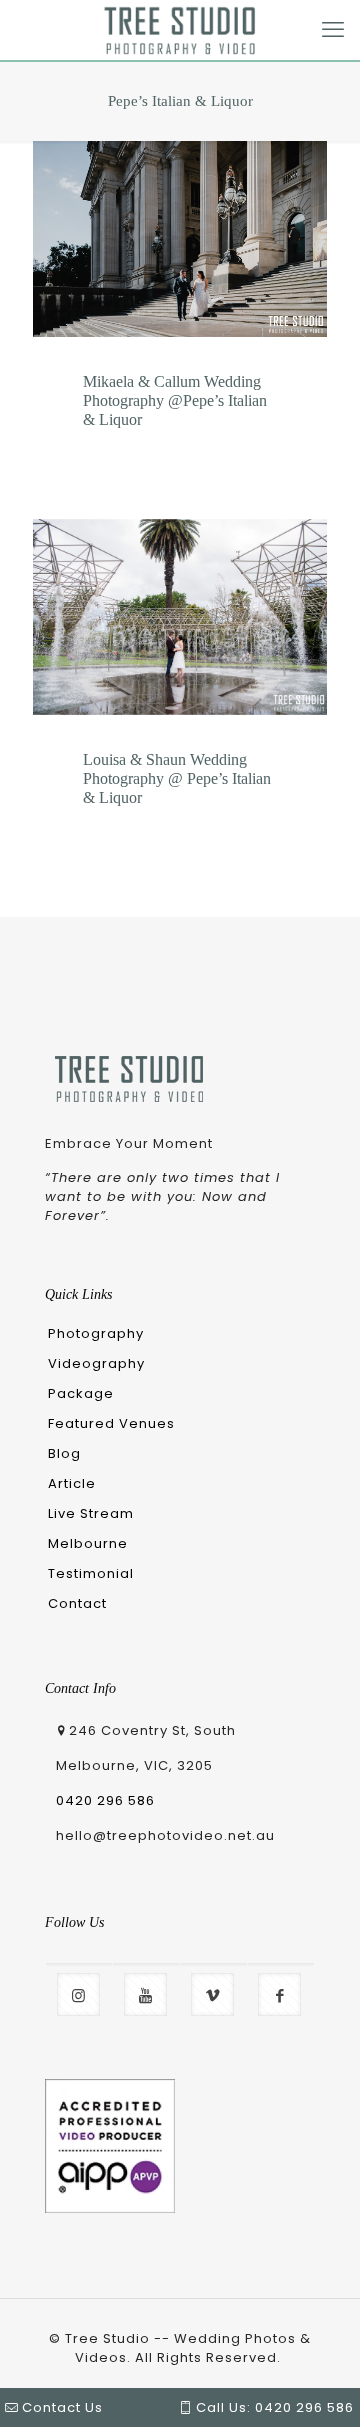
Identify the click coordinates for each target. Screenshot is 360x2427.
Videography (96, 1363)
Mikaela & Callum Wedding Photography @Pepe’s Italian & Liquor (175, 400)
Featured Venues (111, 1423)
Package (81, 1393)
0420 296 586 (105, 1800)
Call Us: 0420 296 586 (273, 2407)
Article (72, 1483)
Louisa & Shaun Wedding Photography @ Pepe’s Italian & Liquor (177, 778)
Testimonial (91, 1573)
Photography (96, 1333)
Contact (77, 1603)
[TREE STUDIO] (180, 30)
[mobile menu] (333, 30)
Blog (64, 1453)
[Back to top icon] (312, 2349)
